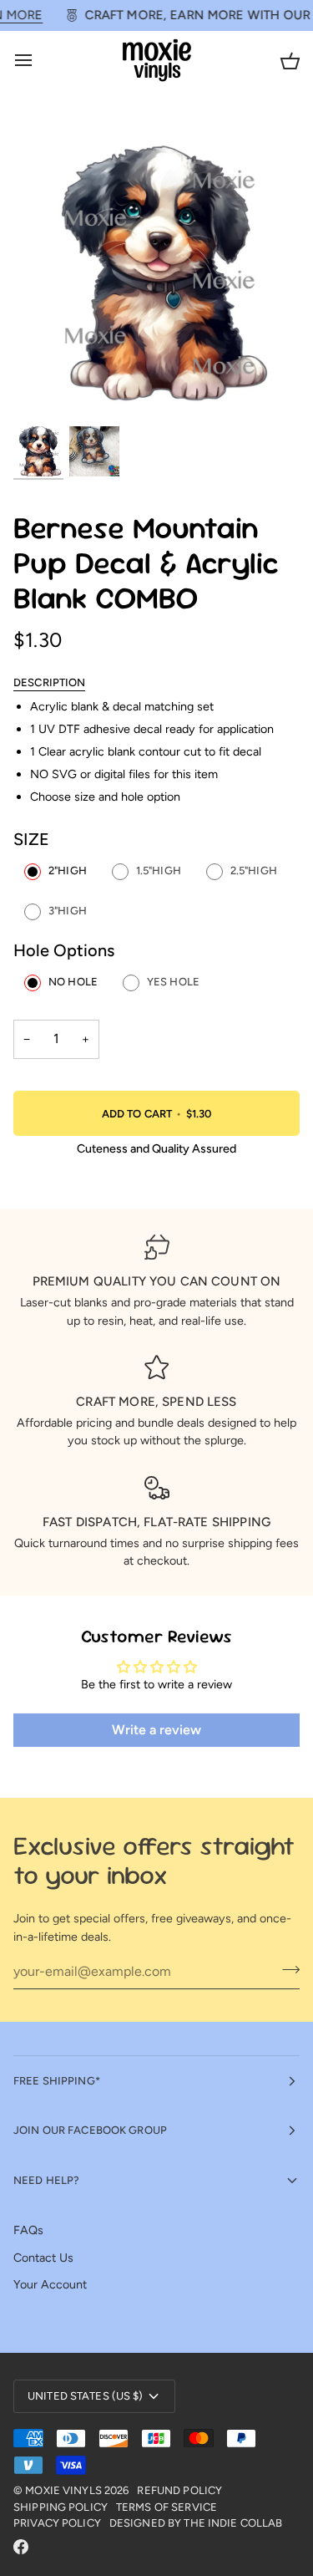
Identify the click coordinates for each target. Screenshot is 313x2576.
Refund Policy (179, 2490)
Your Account (50, 2284)
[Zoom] (45, 392)
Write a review (156, 1730)
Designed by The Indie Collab (196, 2523)
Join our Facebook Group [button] (90, 2130)
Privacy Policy (57, 2523)
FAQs (28, 2230)
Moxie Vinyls (63, 2490)
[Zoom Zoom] (156, 270)
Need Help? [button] (46, 2180)
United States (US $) (86, 2396)
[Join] (286, 1969)
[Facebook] (21, 2547)
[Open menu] (38, 61)
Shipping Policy (61, 2507)
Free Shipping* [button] (57, 2081)
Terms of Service (167, 2507)
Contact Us (43, 2258)
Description (49, 682)
